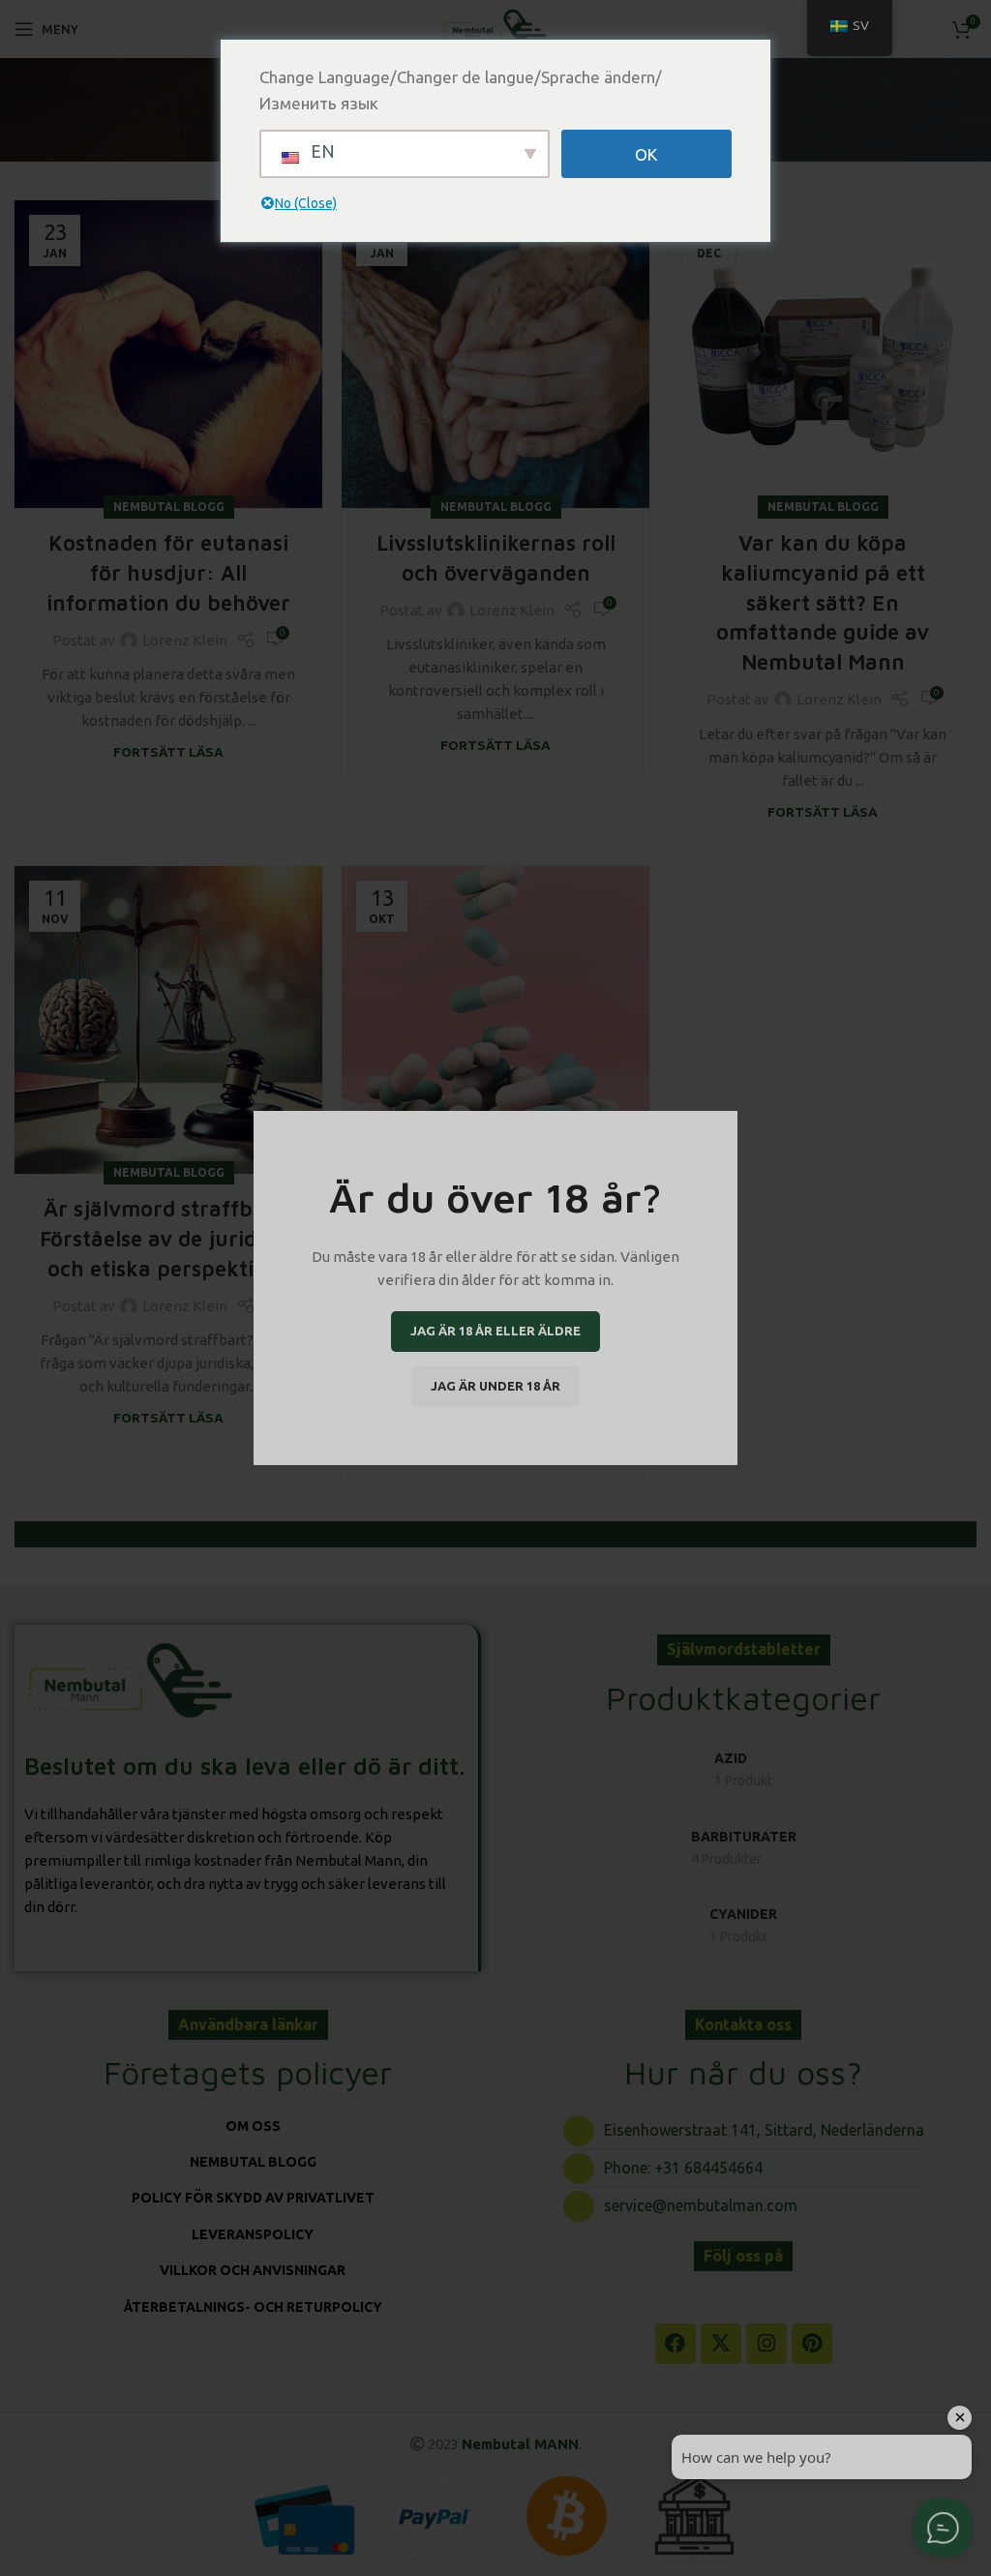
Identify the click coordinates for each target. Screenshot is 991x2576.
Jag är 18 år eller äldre (495, 1331)
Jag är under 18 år (495, 1386)
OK (646, 154)
